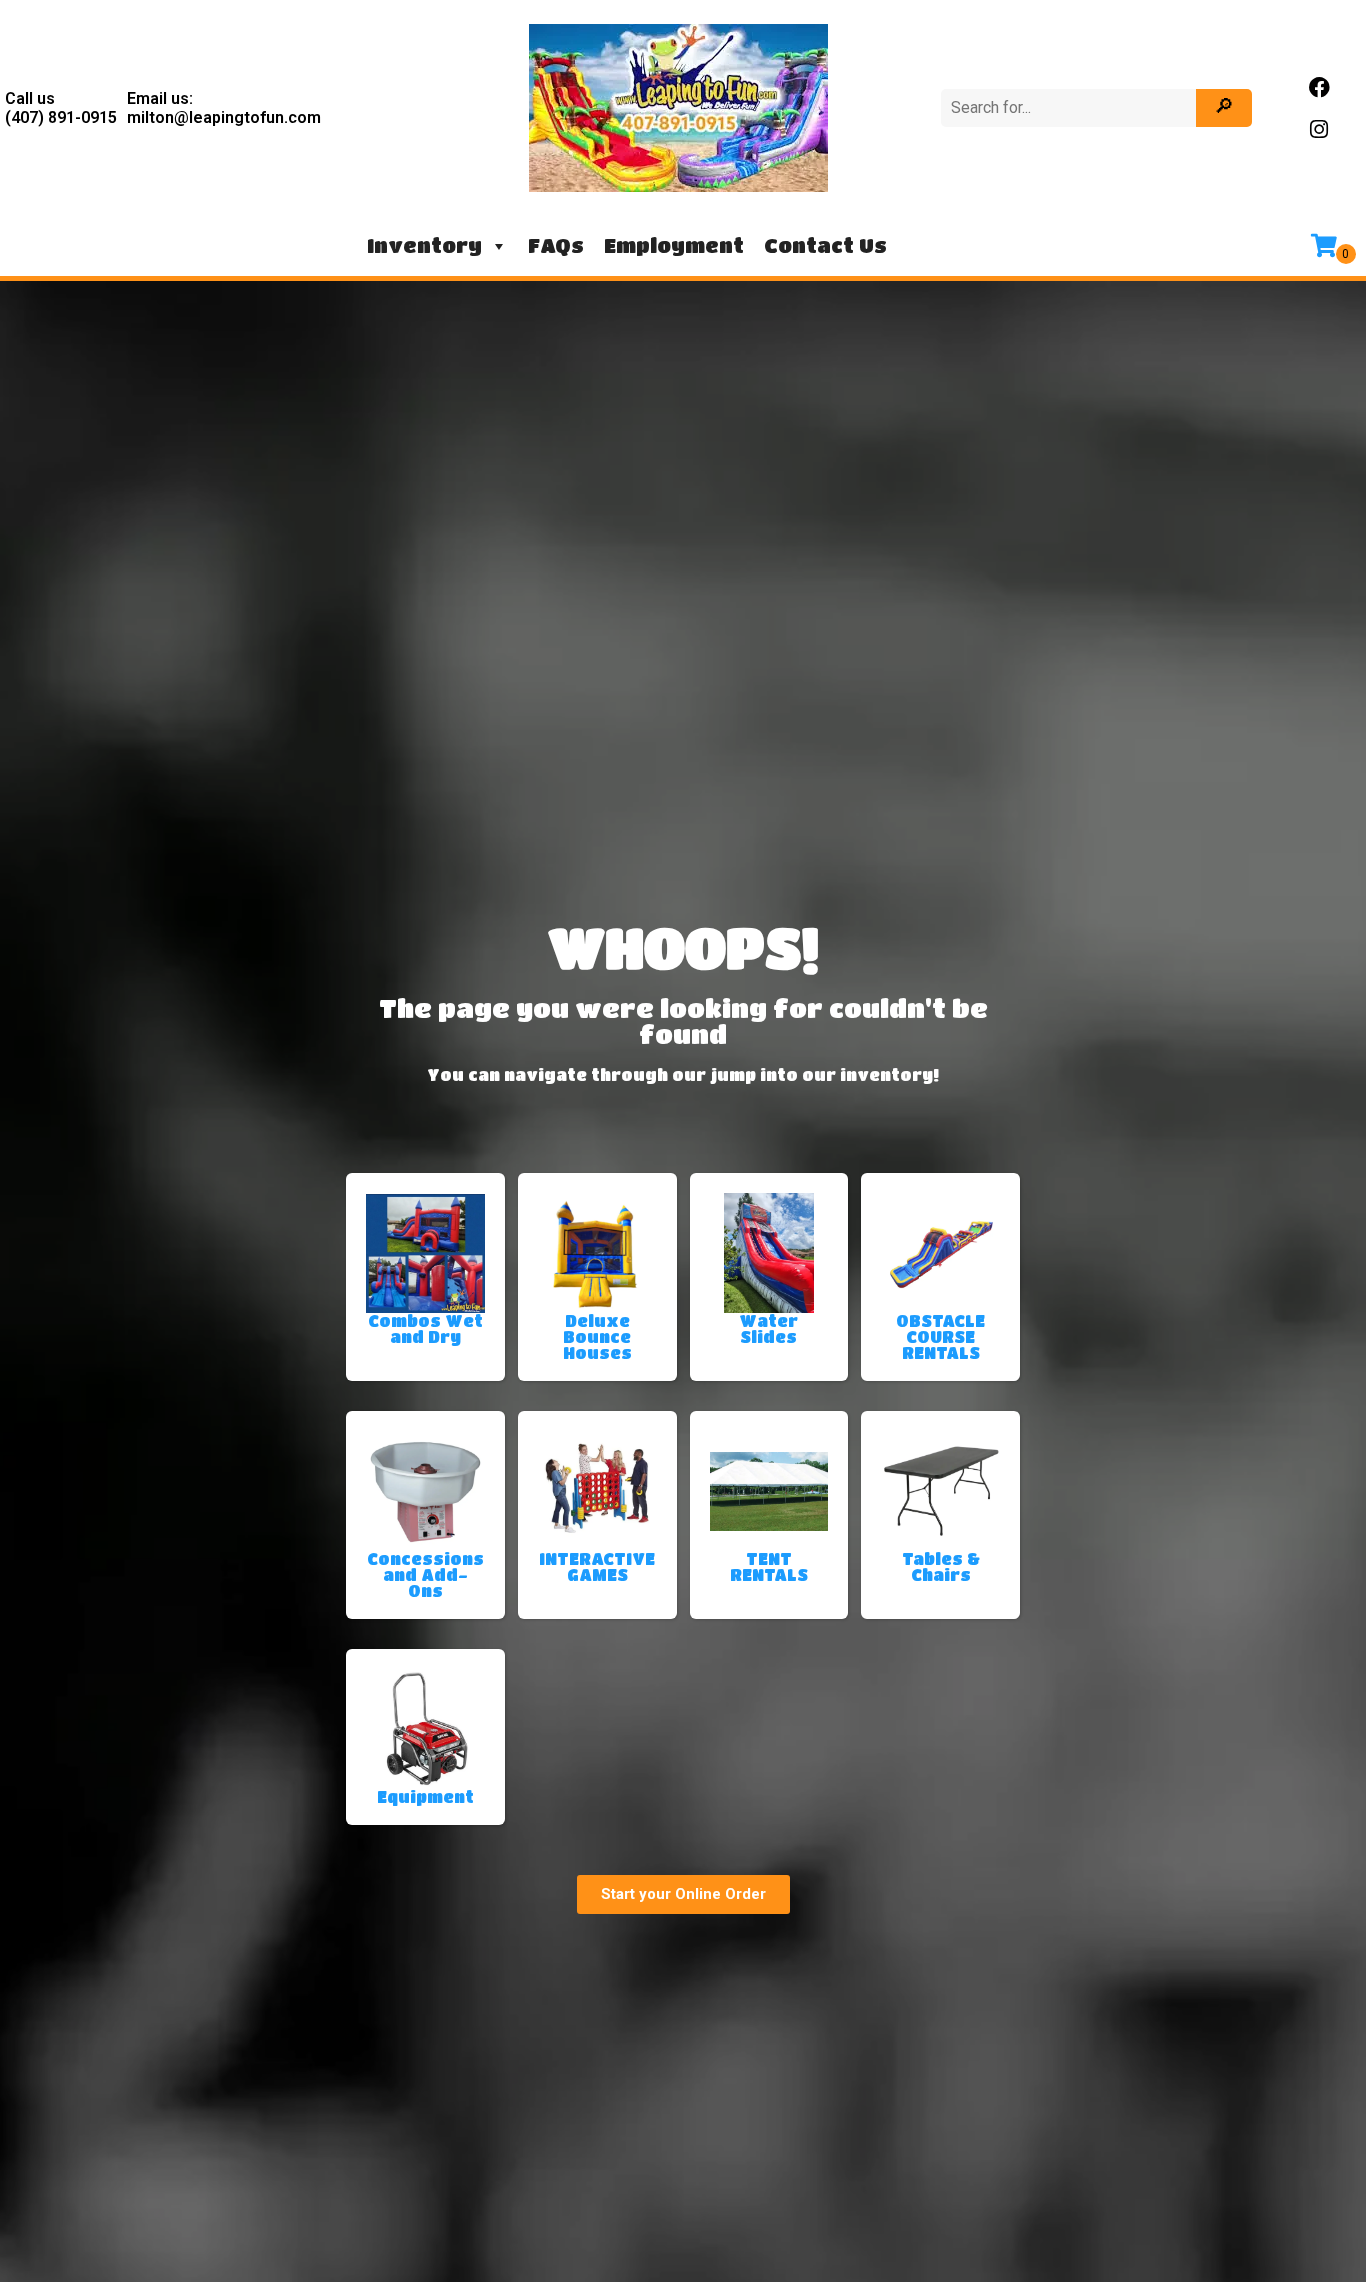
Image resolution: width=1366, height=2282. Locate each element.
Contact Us (825, 245)
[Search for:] (1071, 107)
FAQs (556, 245)
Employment (674, 245)
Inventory (424, 245)
